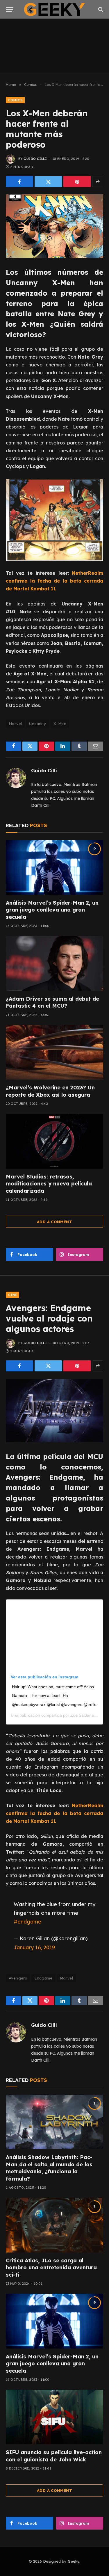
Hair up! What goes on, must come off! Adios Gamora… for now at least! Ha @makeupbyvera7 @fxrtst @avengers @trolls (54, 1696)
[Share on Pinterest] (77, 182)
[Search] (100, 9)
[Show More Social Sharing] (98, 182)
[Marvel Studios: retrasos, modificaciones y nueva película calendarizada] (54, 1141)
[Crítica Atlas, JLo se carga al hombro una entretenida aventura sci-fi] (54, 2225)
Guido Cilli (35, 159)
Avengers (18, 1978)
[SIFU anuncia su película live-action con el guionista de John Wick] (54, 2417)
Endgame (43, 1978)
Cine (12, 1295)
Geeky (74, 2561)
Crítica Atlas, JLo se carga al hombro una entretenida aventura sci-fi (51, 2268)
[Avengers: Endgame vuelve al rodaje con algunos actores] (54, 1410)
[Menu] (10, 9)
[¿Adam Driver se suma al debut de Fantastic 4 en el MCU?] (54, 963)
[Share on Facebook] (19, 182)
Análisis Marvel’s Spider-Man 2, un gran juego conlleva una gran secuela (52, 910)
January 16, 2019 (34, 1947)
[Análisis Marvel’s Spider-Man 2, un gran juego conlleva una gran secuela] (54, 867)
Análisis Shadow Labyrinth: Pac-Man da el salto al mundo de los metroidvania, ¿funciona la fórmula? (49, 2168)
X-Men (60, 724)
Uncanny (38, 724)
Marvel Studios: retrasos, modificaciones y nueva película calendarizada (49, 1184)
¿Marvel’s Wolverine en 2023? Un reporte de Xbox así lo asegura (50, 1091)
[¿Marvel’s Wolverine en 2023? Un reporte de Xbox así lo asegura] (54, 1052)
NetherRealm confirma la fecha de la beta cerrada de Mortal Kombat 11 (54, 581)
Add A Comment (54, 1222)
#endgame (27, 1921)
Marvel (15, 724)
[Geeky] (55, 9)
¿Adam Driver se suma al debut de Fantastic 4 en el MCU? (52, 1002)
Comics (15, 100)
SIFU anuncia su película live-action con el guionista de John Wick (54, 2456)
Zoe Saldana (82, 1715)
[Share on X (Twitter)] (48, 182)
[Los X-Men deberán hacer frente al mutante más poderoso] (54, 226)
